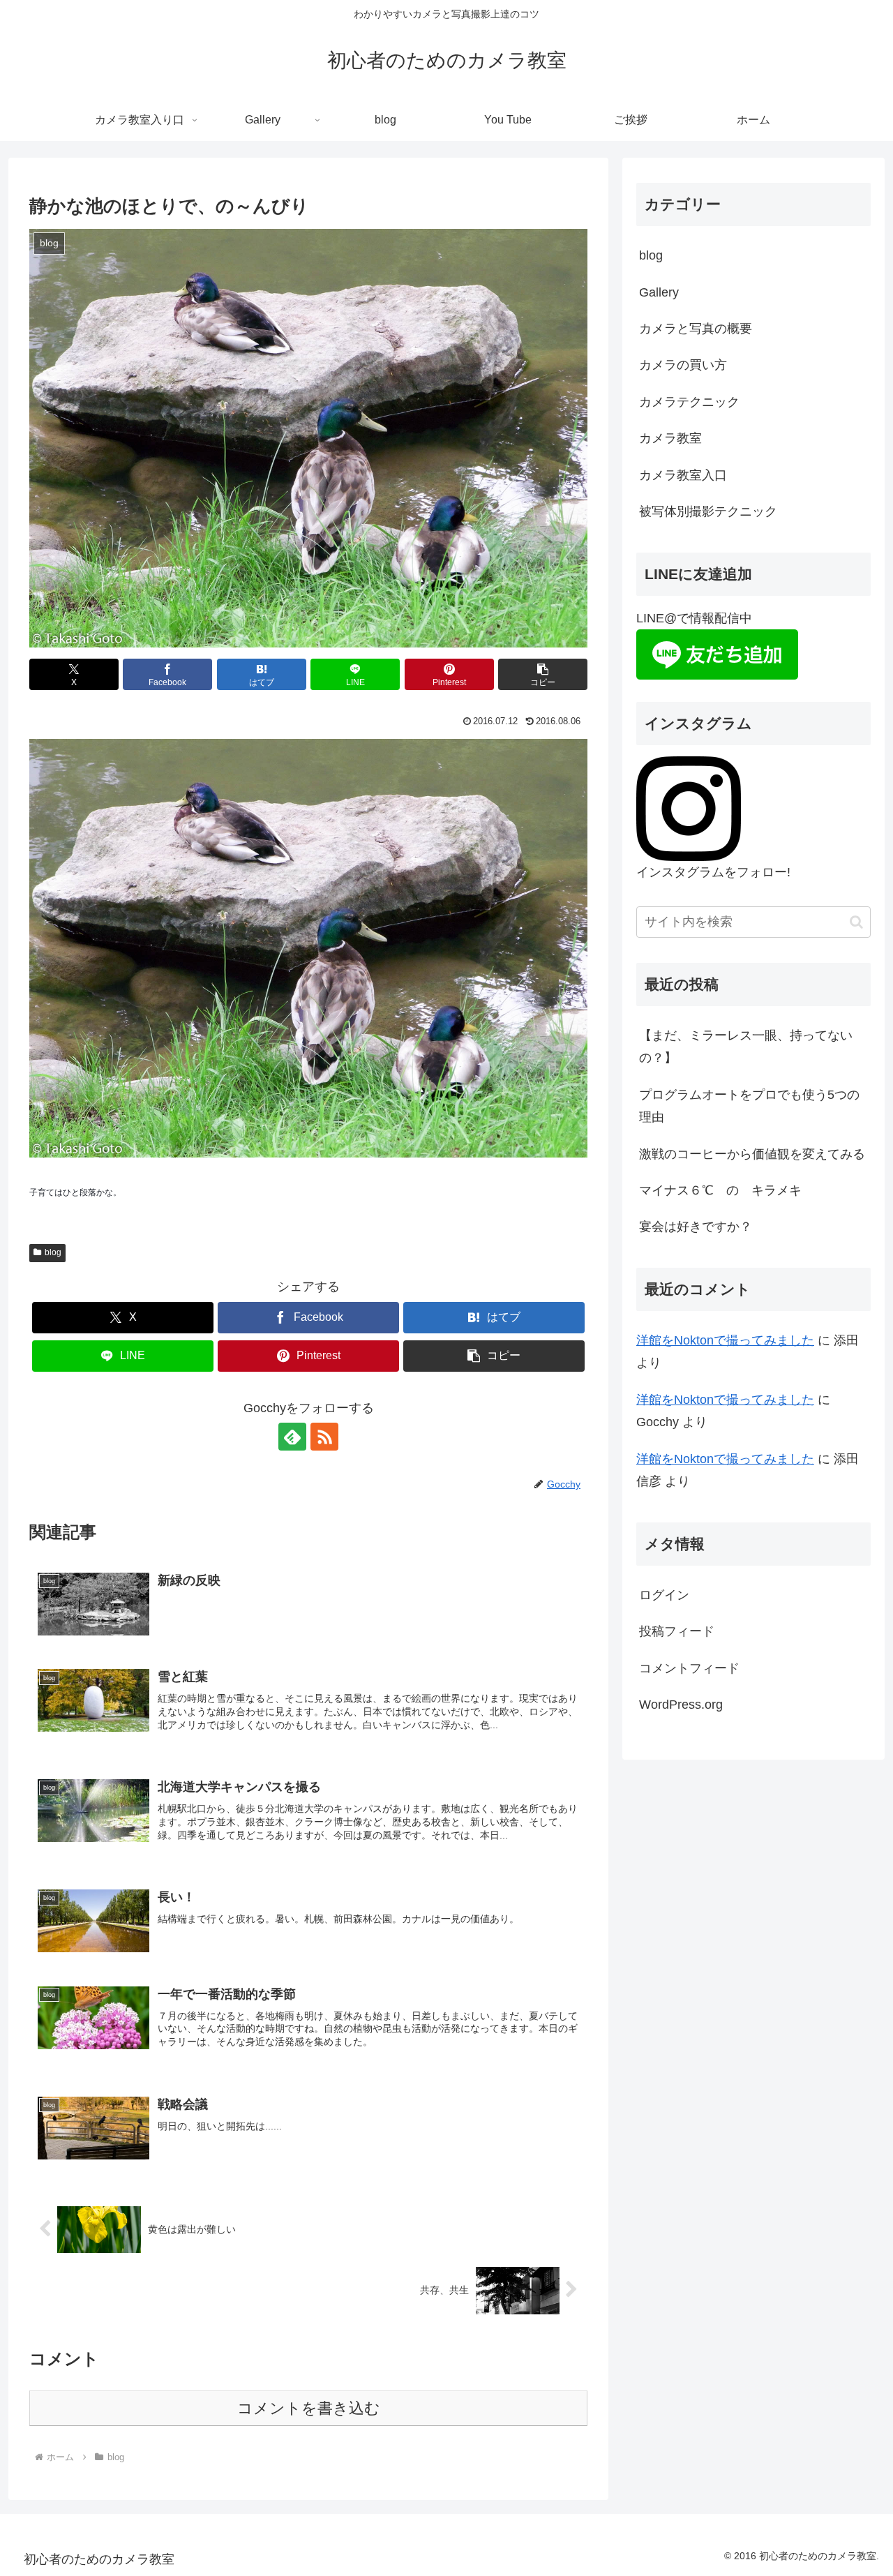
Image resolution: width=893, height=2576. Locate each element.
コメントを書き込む (309, 2408)
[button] (543, 674)
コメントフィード (689, 1668)
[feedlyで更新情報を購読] (292, 1437)
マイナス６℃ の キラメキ (720, 1190)
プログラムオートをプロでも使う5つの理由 (749, 1106)
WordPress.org (681, 1705)
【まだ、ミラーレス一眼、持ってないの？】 (746, 1047)
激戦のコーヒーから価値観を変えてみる (752, 1154)
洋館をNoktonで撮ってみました (725, 1340)
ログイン (664, 1595)
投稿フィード (677, 1631)
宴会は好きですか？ (696, 1227)
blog (53, 1252)
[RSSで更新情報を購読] (324, 1437)
